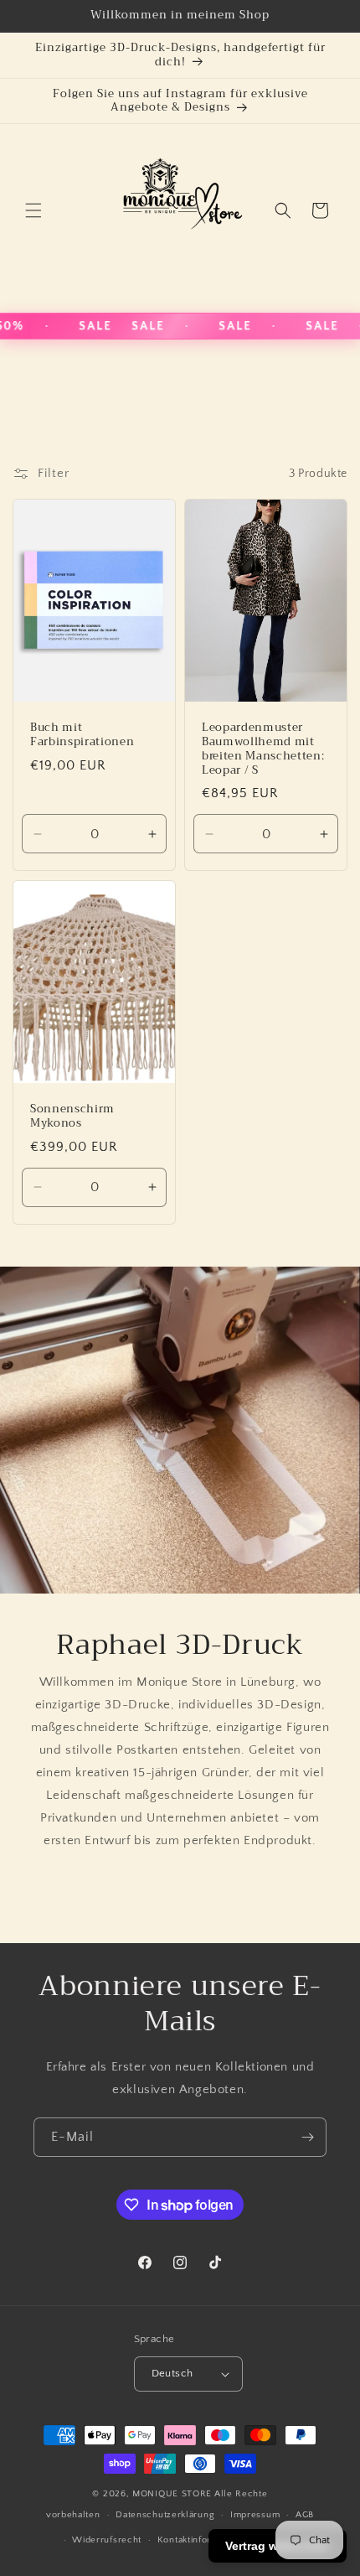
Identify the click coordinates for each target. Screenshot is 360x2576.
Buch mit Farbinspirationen (82, 735)
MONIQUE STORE (172, 2494)
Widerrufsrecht (107, 2540)
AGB (305, 2515)
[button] (33, 210)
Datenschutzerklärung (165, 2515)
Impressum (255, 2515)
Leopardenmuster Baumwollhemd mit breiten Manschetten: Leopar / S (263, 749)
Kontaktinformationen (205, 2540)
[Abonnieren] (307, 2137)
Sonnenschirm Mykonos (72, 1117)
